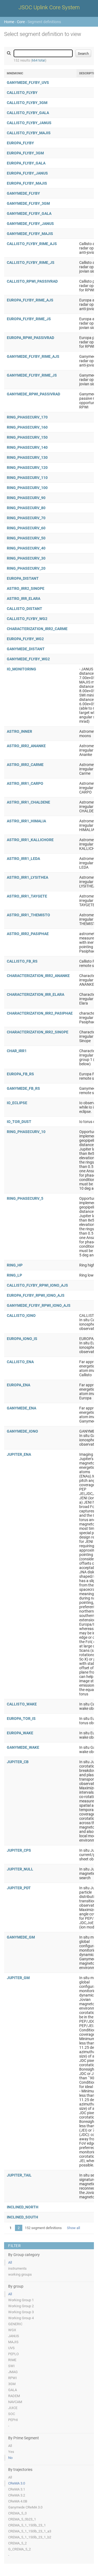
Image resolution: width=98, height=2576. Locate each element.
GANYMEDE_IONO (22, 1431)
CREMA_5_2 (17, 2543)
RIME (12, 2360)
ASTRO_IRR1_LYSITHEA (27, 877)
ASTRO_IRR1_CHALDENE (28, 802)
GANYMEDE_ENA (22, 1408)
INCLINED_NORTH (23, 2207)
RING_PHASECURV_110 (27, 478)
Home (9, 22)
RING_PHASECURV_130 (27, 457)
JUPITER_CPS (19, 1850)
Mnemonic (15, 73)
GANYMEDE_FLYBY (23, 193)
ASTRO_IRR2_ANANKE (26, 746)
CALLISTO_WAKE (22, 1704)
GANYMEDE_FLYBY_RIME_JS (32, 375)
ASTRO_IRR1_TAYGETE (27, 896)
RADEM (14, 2396)
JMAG (13, 2372)
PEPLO (13, 2354)
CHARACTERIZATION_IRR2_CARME (37, 629)
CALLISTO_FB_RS (22, 961)
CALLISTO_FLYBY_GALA (28, 113)
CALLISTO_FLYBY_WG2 (27, 619)
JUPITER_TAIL (19, 2175)
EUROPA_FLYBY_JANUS (27, 173)
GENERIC (15, 2324)
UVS (11, 2348)
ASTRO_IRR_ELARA (24, 599)
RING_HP (15, 1265)
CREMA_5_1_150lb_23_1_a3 (30, 2531)
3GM (12, 2384)
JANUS (14, 2336)
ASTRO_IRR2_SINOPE (26, 588)
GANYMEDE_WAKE (23, 1747)
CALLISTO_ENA (20, 1362)
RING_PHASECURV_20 (26, 568)
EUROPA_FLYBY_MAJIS (27, 183)
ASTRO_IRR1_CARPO (25, 783)
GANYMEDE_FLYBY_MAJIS (30, 234)
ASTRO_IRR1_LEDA (23, 859)
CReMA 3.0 (17, 2483)
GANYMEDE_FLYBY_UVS (28, 83)
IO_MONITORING (22, 669)
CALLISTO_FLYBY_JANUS (29, 123)
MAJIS (13, 2342)
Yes (11, 2452)
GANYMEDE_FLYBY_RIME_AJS (33, 356)
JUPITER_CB (18, 1762)
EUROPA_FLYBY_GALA (26, 163)
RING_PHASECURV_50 (26, 538)
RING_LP (14, 1275)
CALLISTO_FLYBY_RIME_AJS (32, 244)
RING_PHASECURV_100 (27, 488)
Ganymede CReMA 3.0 (25, 2507)
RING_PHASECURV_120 (27, 468)
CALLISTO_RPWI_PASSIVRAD (32, 281)
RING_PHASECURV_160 (27, 427)
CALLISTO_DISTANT (24, 609)
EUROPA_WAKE (20, 1733)
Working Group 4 (21, 2318)
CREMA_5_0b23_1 (22, 2519)
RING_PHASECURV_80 (26, 508)
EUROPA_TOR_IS (21, 1719)
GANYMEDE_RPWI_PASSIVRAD (33, 394)
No (10, 2458)
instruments (17, 2268)
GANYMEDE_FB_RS (23, 1088)
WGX (12, 2330)
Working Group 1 (21, 2300)
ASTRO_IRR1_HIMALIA (26, 821)
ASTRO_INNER (19, 731)
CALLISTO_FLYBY (22, 93)
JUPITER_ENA (19, 1454)
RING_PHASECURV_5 (25, 1198)
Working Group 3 (21, 2312)
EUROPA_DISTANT (23, 578)
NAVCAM (15, 2402)
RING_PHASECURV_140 (27, 447)
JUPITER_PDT (19, 1888)
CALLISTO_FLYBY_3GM (27, 103)
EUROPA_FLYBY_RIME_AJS (30, 300)
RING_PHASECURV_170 (27, 417)
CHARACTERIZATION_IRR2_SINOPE (38, 1032)
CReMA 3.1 (17, 2489)
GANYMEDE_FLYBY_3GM (28, 203)
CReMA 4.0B (18, 2501)
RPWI (13, 2378)
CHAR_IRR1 (17, 1051)
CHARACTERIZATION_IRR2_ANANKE (38, 976)
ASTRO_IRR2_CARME (25, 765)
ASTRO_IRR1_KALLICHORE (30, 840)
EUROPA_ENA (19, 1385)
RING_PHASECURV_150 (27, 437)
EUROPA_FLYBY (20, 143)
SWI (11, 2366)
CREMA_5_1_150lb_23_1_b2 (30, 2537)
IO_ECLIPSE (17, 1103)
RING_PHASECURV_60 (26, 528)
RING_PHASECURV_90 (26, 498)
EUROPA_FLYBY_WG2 (25, 639)
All (10, 2262)
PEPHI (13, 2420)
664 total (39, 60)
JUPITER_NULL (20, 1869)
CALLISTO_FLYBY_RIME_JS (31, 263)
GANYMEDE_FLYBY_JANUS (30, 224)
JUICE (13, 2408)
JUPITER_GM (18, 1978)
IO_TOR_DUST (19, 1122)
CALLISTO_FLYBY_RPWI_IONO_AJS (37, 1285)
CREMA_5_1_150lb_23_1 (27, 2525)
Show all (73, 2228)
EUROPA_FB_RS (20, 1074)
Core (21, 22)
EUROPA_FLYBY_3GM (25, 153)
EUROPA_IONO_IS (22, 1339)
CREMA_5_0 (17, 2513)
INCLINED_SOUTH (22, 2217)
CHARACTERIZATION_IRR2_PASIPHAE (40, 1013)
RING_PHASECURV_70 (26, 518)
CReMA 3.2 (17, 2495)
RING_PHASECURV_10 (26, 1132)
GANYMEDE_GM (21, 1937)
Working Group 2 (21, 2306)
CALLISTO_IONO (21, 1316)
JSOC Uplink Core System (49, 7)
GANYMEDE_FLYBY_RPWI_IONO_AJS (39, 1305)
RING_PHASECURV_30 (26, 558)
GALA (13, 2390)
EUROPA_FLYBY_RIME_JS (29, 319)
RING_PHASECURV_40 (26, 548)
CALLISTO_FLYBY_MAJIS (29, 133)
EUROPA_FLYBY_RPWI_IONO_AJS (36, 1295)
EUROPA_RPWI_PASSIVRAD (30, 338)
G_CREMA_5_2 (19, 2549)
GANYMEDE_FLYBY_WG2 (28, 659)
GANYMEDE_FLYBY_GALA (29, 213)
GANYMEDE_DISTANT (26, 649)
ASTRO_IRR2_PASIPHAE (28, 934)
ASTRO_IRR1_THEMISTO (28, 915)
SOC (12, 2414)
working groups (20, 2274)
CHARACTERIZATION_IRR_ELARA (36, 994)
